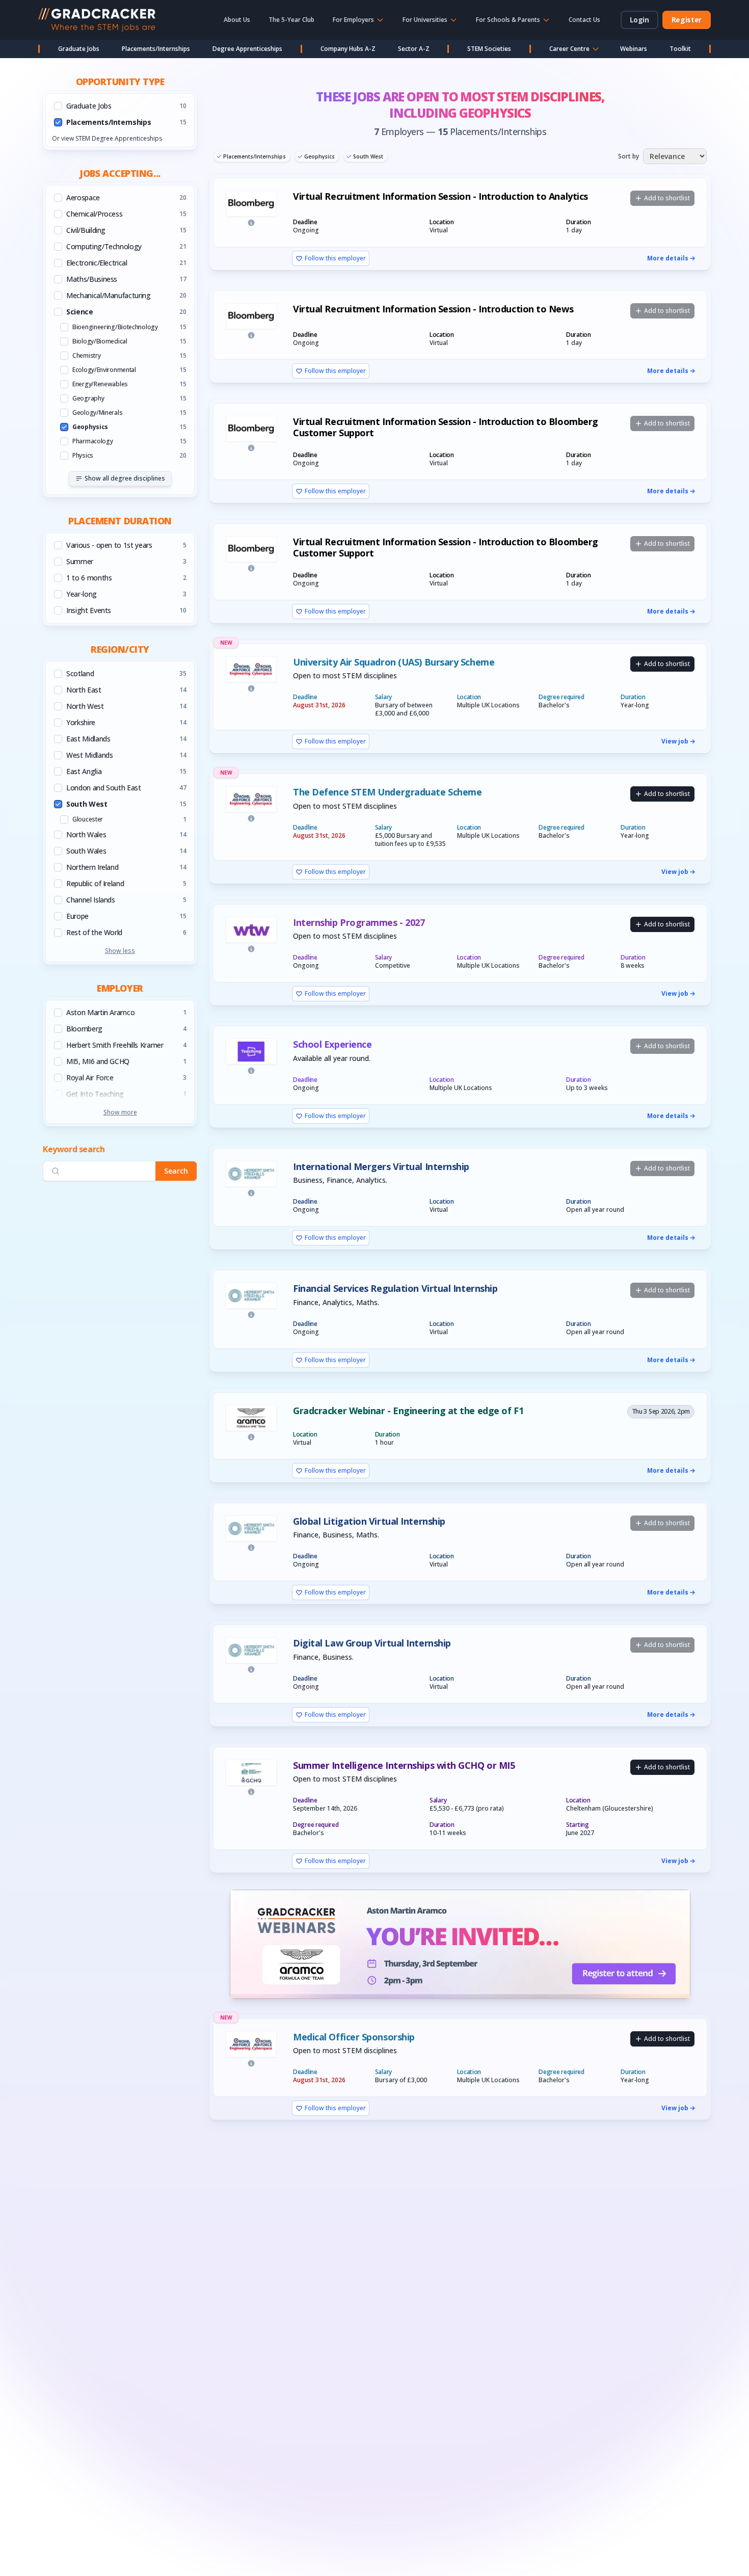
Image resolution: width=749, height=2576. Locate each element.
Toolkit (680, 49)
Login (639, 20)
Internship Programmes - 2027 (359, 923)
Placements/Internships (156, 49)
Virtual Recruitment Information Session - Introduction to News (433, 309)
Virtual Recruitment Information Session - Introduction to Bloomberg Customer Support (446, 427)
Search (176, 1171)
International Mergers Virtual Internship (381, 1167)
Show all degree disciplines (125, 478)
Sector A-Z (414, 49)
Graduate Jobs (79, 49)
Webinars (634, 49)
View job (675, 741)
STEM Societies (489, 49)
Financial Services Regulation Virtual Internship (395, 1289)
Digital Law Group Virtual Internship (372, 1643)
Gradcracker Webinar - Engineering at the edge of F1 (408, 1411)
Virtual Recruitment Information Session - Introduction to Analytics (440, 196)
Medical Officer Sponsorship (354, 2037)
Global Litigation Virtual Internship (369, 1521)
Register (687, 20)
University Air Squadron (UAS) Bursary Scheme (394, 662)
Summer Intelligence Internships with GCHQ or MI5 (404, 1765)
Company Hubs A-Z (348, 49)
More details (668, 258)
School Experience (332, 1044)
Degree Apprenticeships (247, 49)
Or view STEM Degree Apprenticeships (107, 138)
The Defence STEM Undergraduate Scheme (387, 792)
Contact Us (584, 20)
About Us (237, 20)
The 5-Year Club (291, 20)
